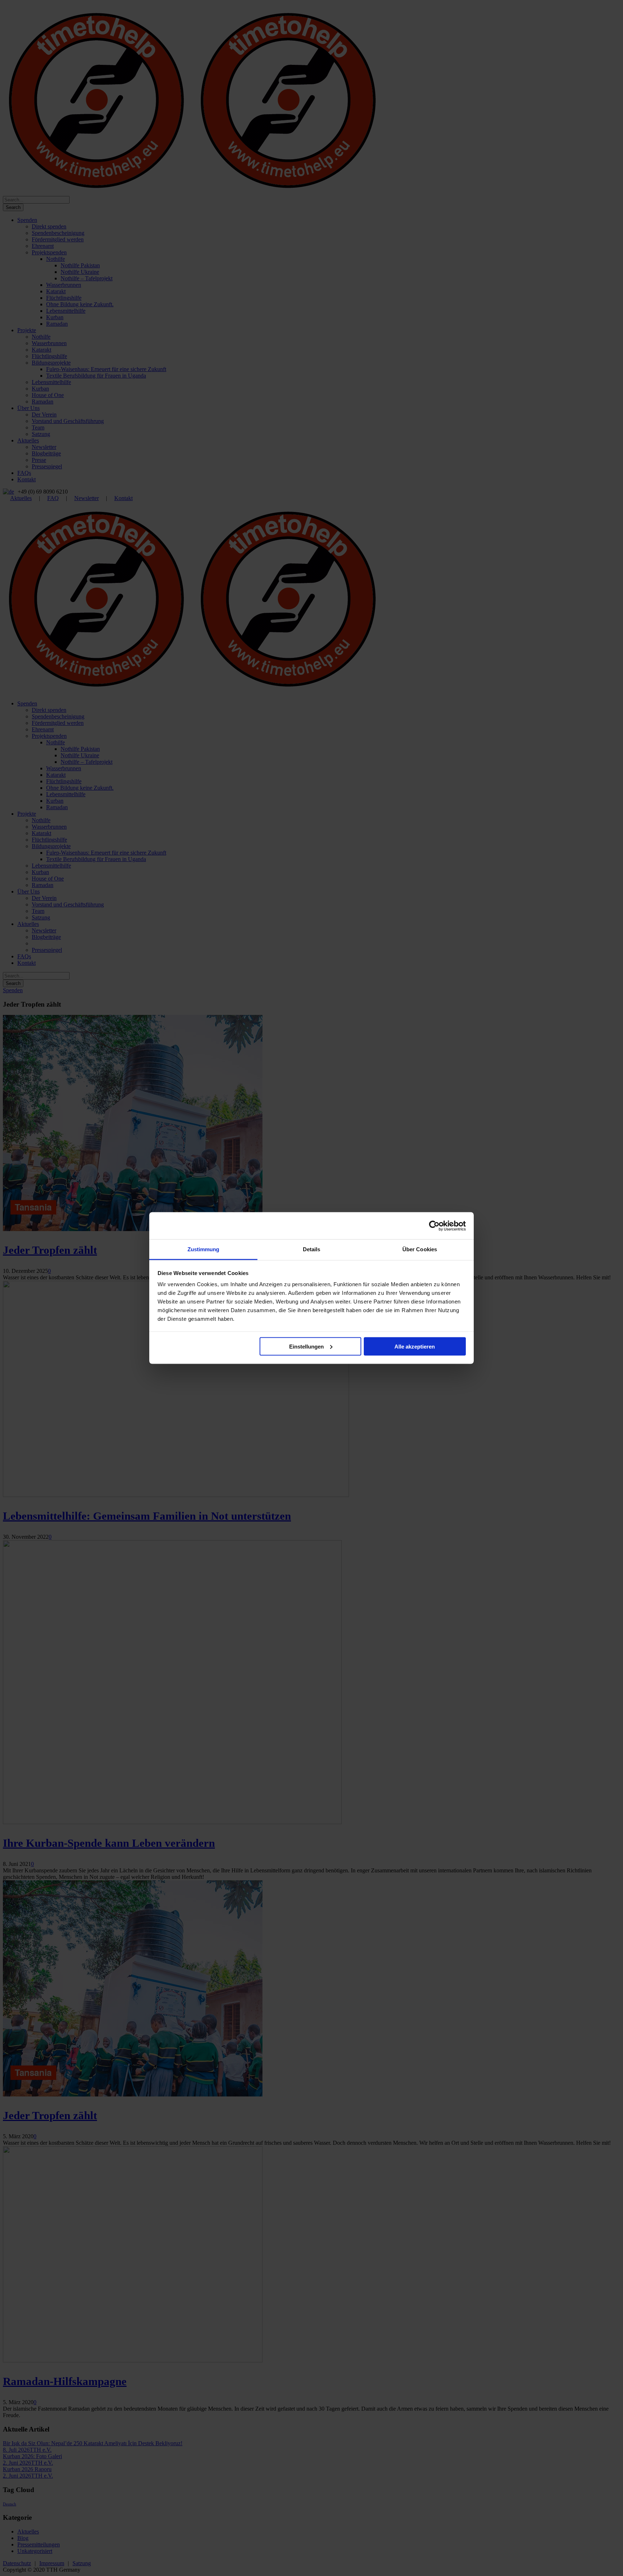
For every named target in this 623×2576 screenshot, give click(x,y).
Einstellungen (306, 1346)
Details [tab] (312, 1249)
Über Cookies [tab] (420, 1249)
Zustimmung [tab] (204, 1249)
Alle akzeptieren (415, 1346)
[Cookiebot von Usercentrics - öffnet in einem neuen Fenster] (434, 1226)
